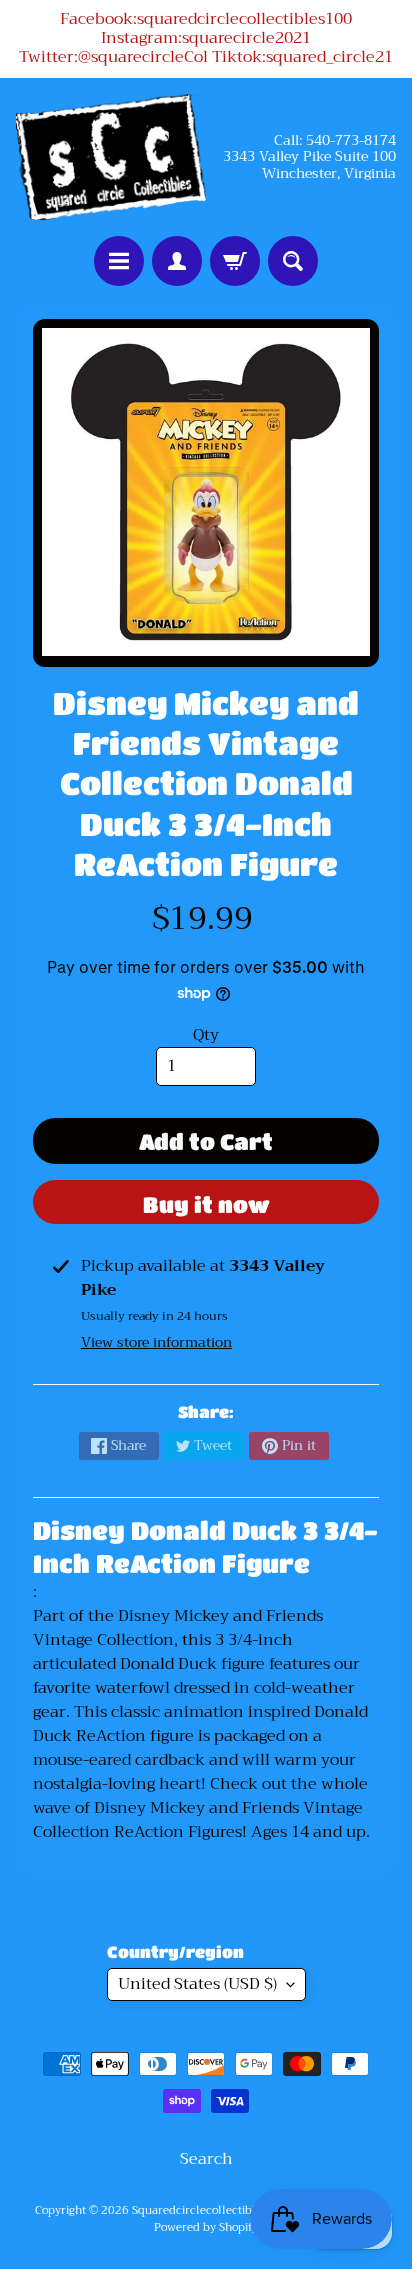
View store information (156, 1342)
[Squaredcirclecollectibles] (111, 157)
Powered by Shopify (206, 2227)
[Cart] (235, 261)
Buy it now (206, 1204)
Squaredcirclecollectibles (199, 2210)
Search (206, 2159)
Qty (206, 1035)
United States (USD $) (197, 1984)
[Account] (177, 261)
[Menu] (119, 261)
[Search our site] (293, 261)
